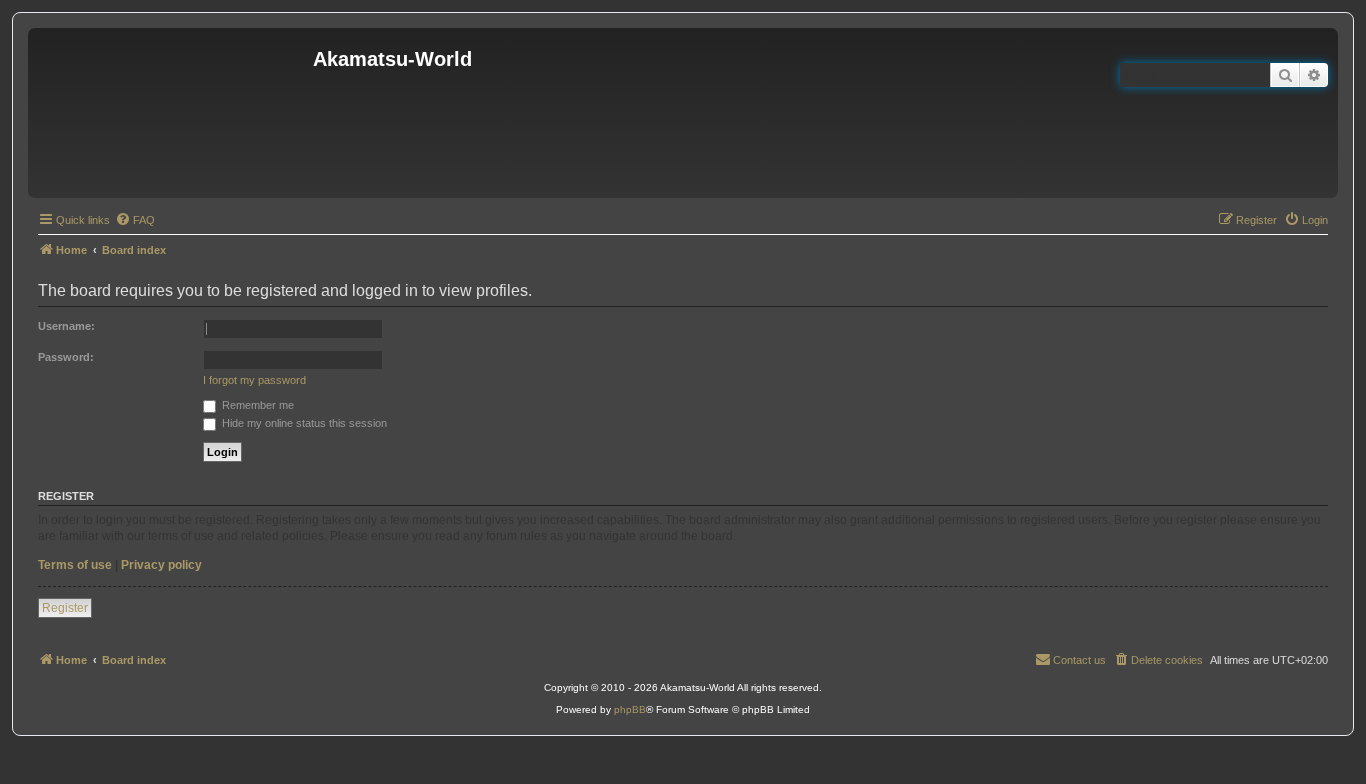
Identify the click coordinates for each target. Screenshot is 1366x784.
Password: (66, 357)
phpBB (630, 709)
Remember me (256, 405)
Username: (66, 326)
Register (65, 608)
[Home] (173, 113)
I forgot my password (254, 380)
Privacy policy (161, 565)
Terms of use (75, 565)
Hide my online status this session (303, 423)
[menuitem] (135, 220)
